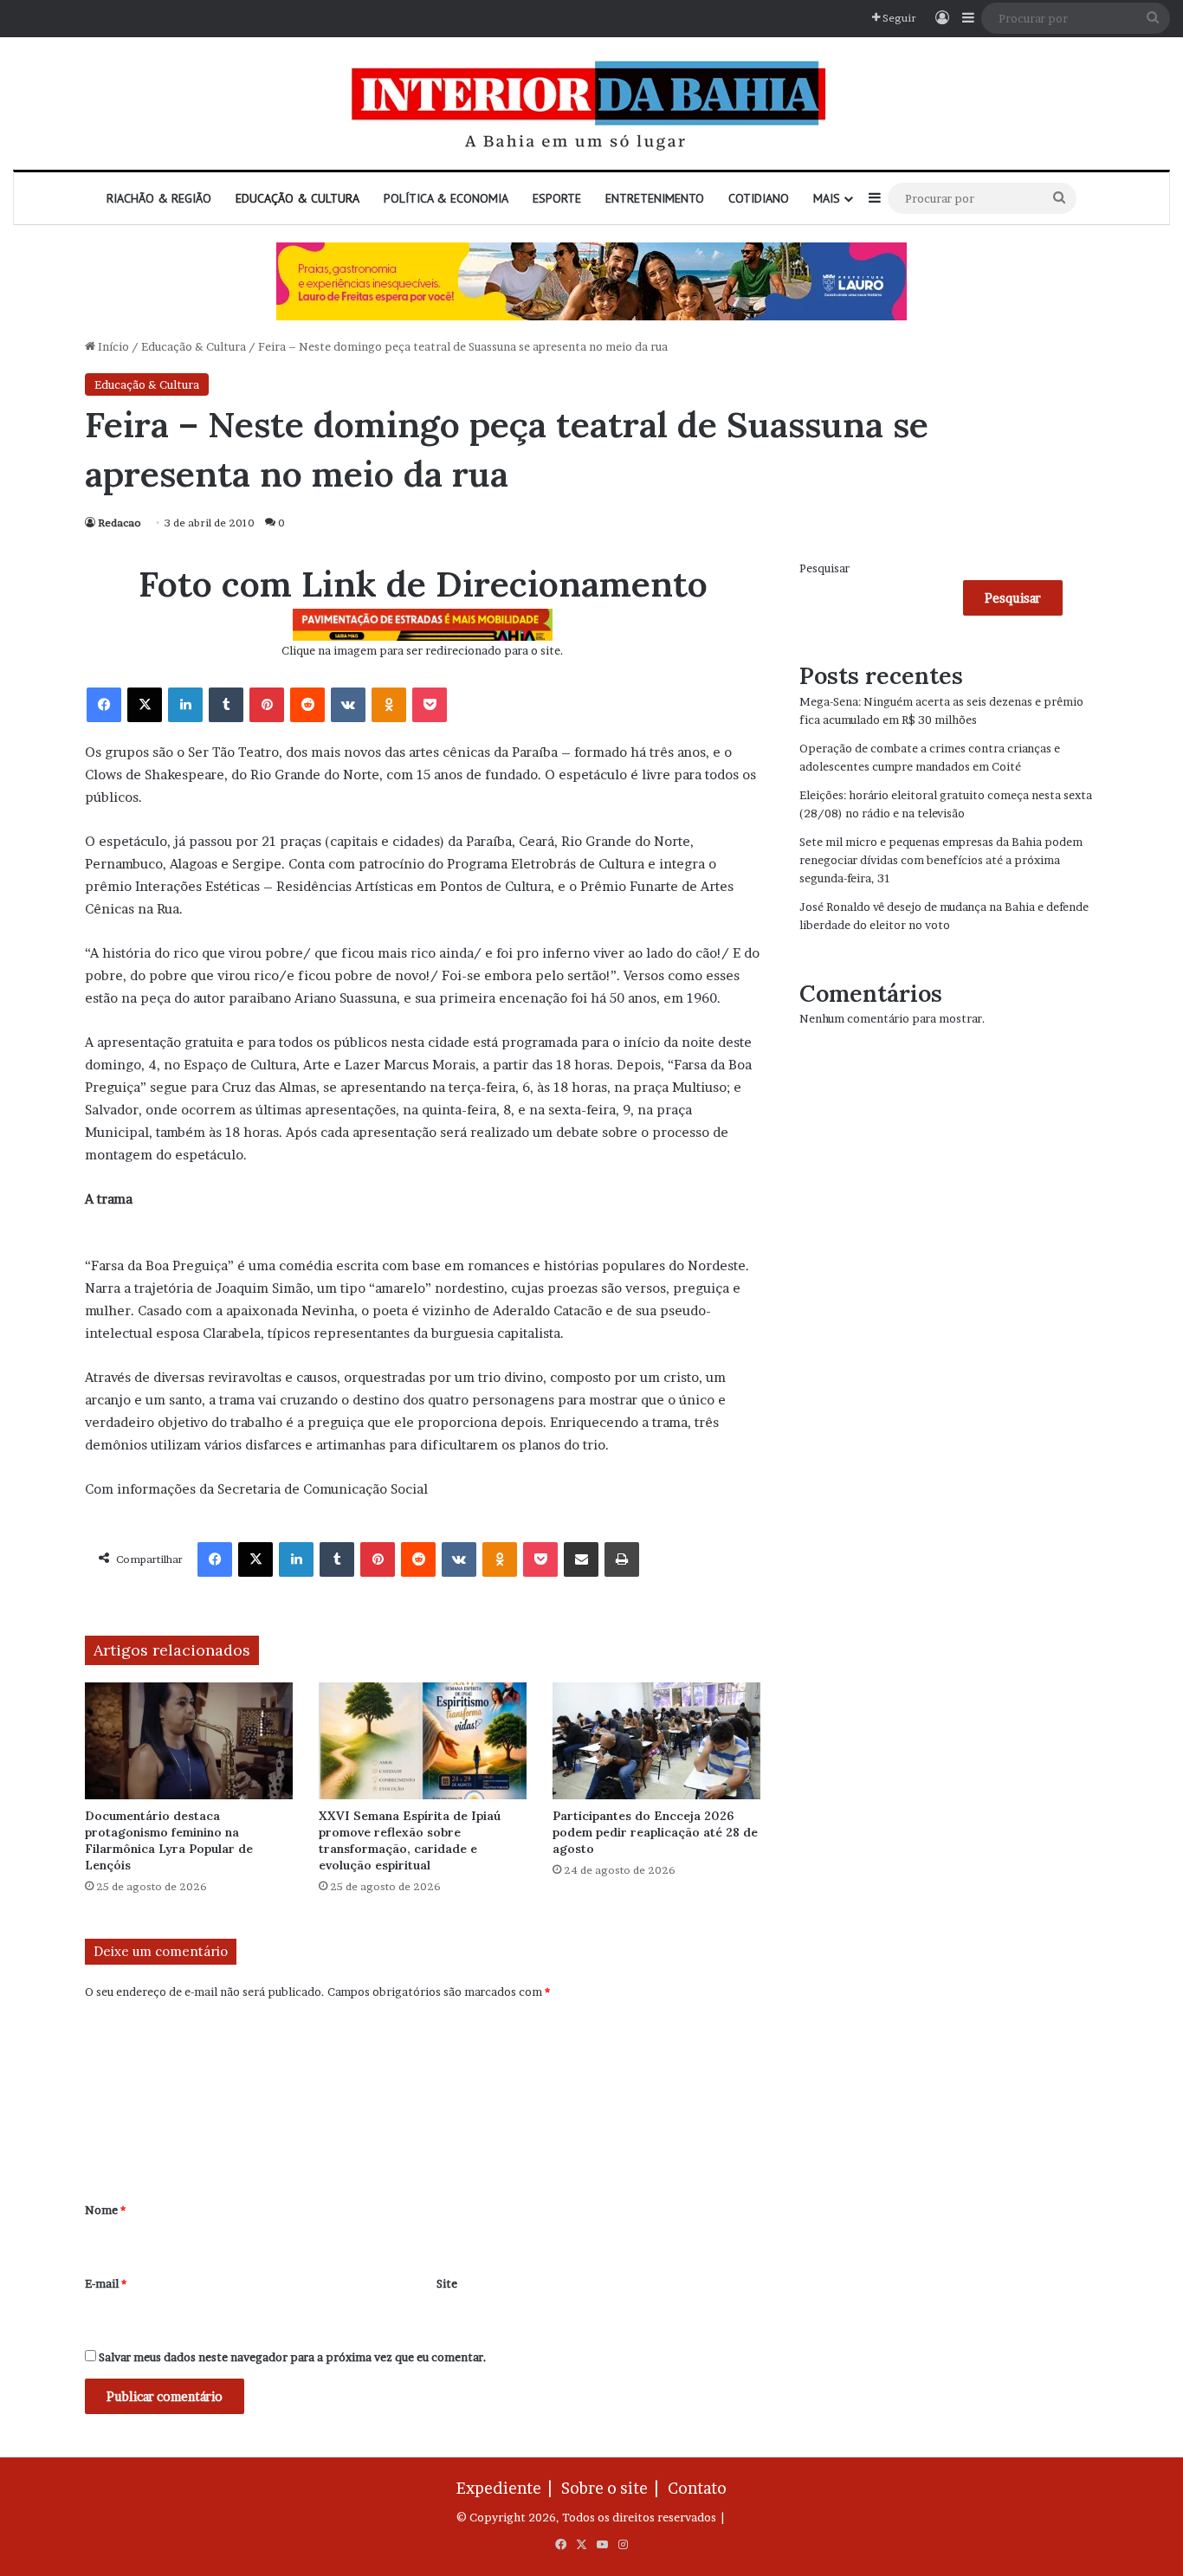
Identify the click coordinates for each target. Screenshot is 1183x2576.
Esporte (557, 198)
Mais (827, 198)
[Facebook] (104, 705)
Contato (697, 2488)
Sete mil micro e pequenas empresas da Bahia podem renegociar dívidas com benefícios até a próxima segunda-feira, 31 (941, 860)
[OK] (389, 705)
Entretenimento (655, 198)
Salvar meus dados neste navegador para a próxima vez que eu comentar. (293, 2357)
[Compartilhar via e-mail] (581, 1559)
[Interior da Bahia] (591, 103)
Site (447, 2283)
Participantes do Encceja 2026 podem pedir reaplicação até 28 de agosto (655, 1832)
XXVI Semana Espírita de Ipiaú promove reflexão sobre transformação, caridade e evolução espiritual (410, 1840)
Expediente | (507, 2488)
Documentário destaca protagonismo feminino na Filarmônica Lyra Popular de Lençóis (169, 1840)
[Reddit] (307, 705)
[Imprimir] (622, 1559)
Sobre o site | (613, 2488)
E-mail (106, 2283)
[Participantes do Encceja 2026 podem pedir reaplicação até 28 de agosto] (656, 1741)
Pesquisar (824, 568)
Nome (105, 2210)
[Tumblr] (226, 705)
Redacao (120, 523)
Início (112, 346)
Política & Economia (446, 198)
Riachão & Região (159, 198)
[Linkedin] (185, 705)
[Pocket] (430, 705)
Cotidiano (759, 198)
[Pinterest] (267, 705)
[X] (145, 705)
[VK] (348, 705)
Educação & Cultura (297, 198)
